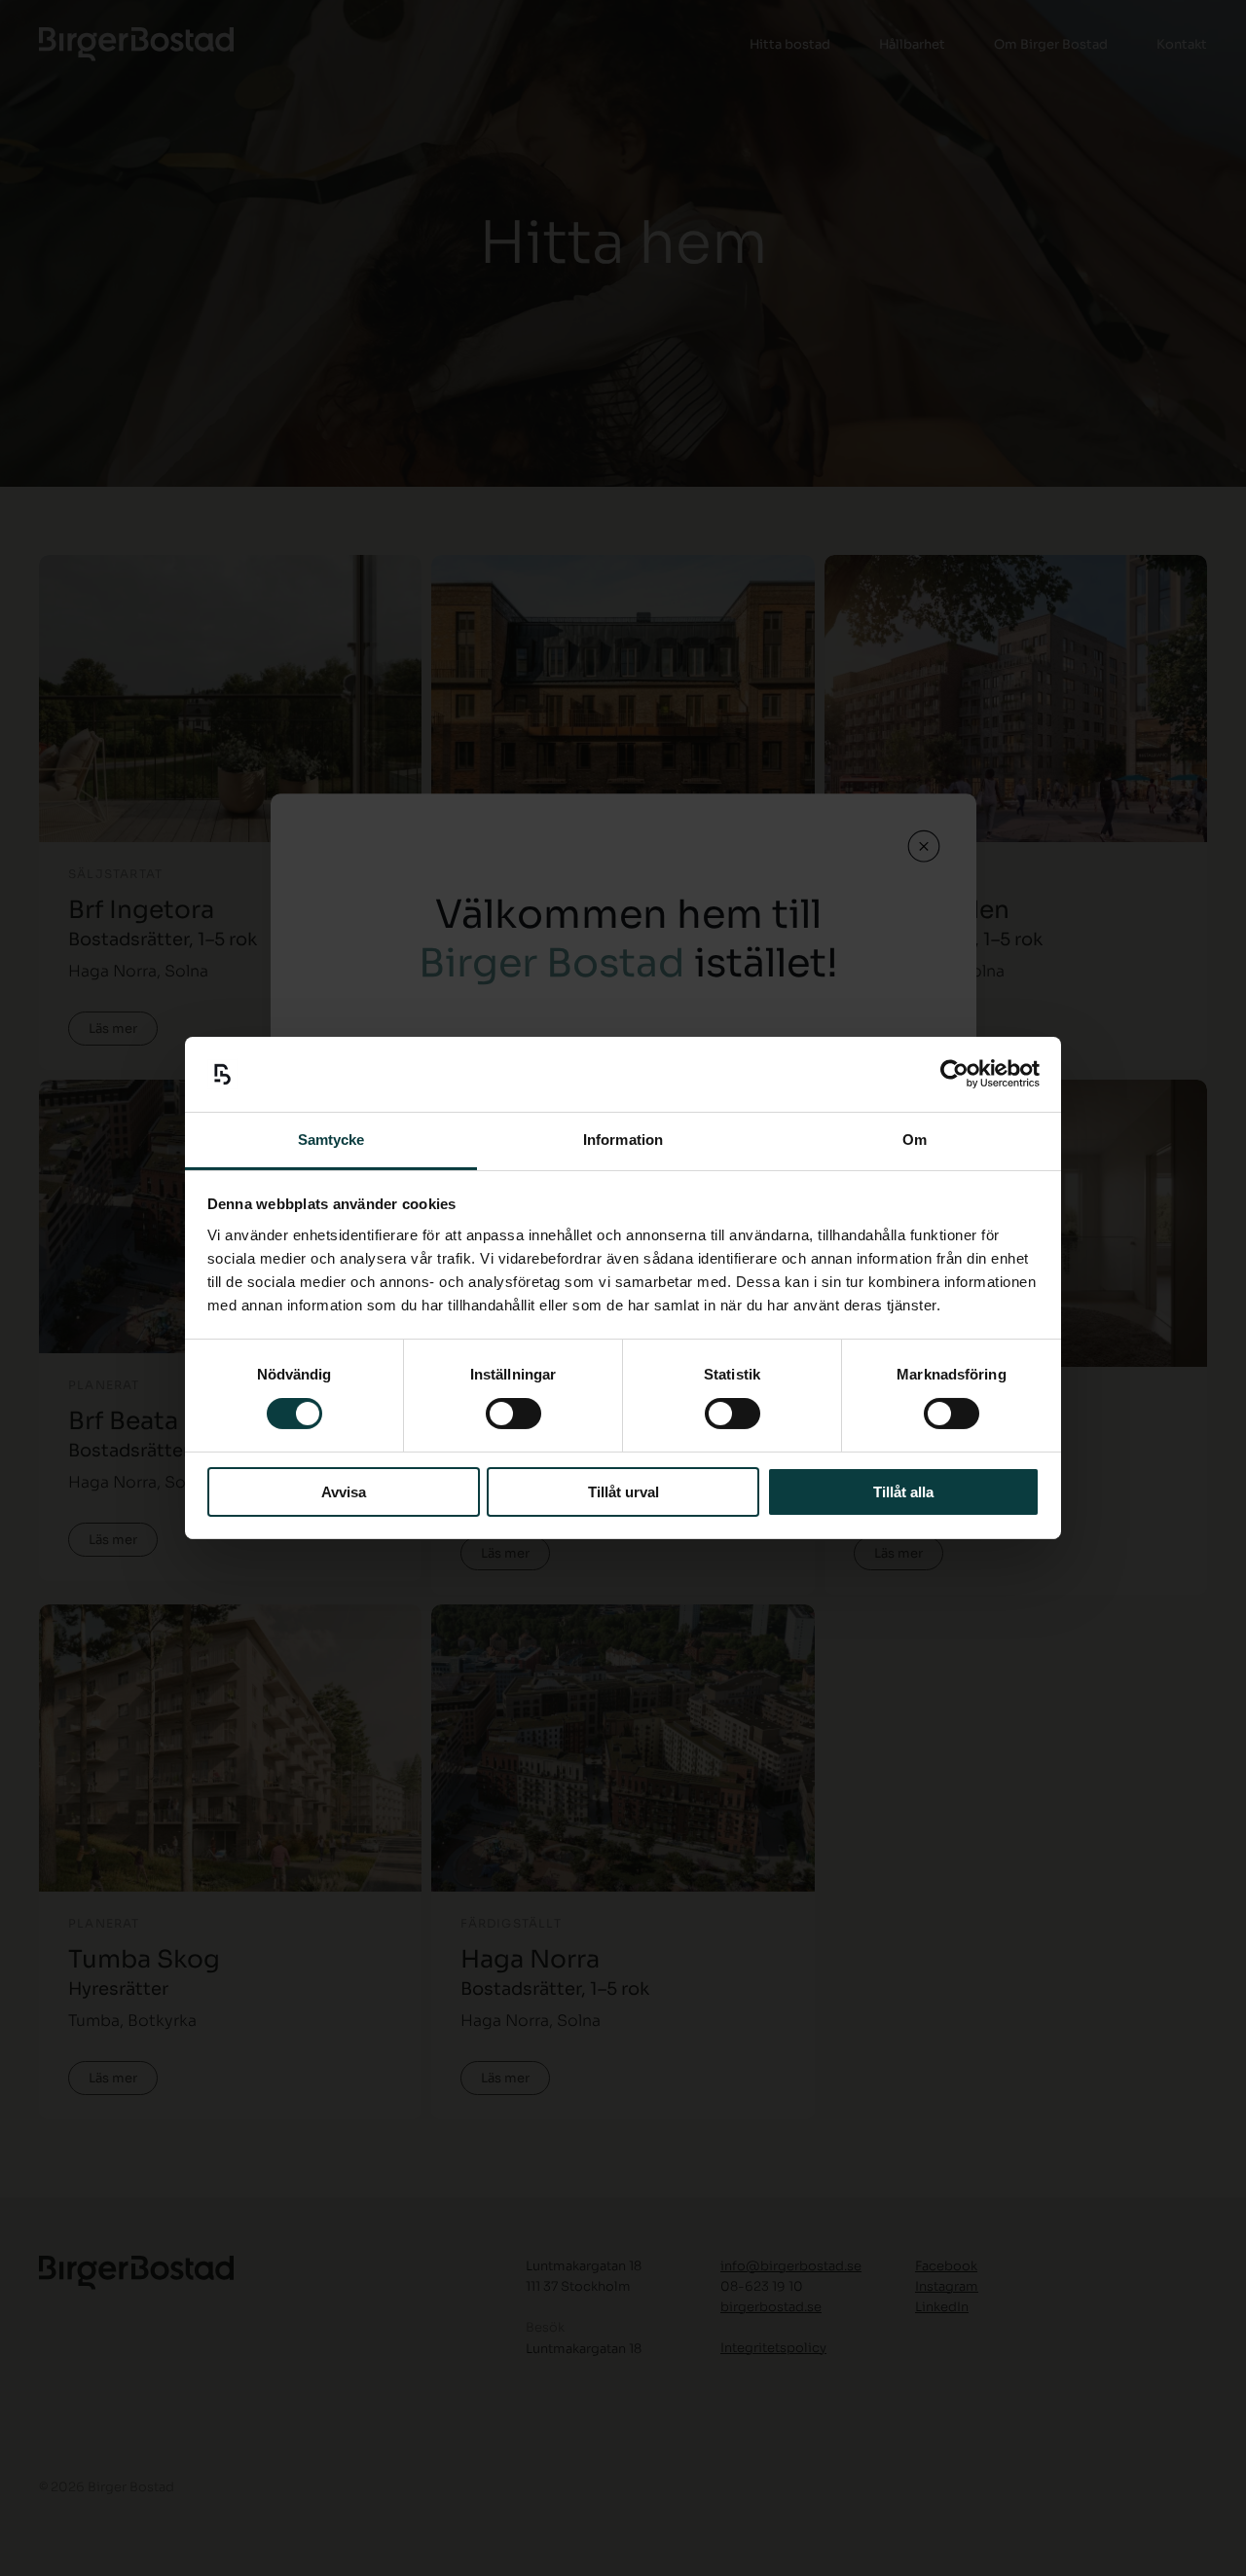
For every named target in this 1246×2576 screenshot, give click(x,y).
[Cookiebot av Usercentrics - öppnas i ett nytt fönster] (954, 1074)
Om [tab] (915, 1140)
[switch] (513, 1414)
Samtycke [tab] (331, 1140)
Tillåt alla (903, 1492)
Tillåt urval (623, 1492)
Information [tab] (623, 1140)
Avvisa (344, 1492)
